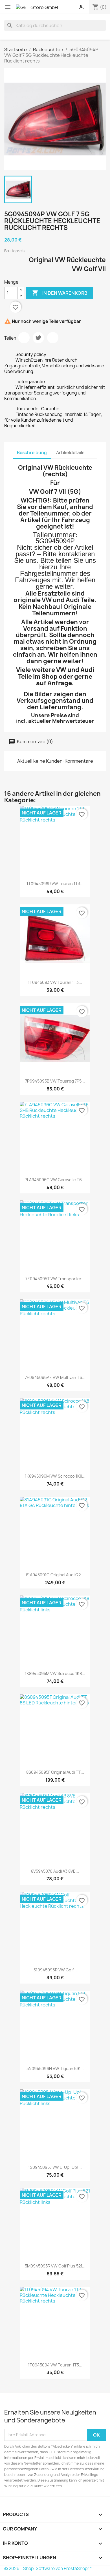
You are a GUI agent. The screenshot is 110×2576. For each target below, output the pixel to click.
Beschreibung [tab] (32, 453)
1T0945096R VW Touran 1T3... (55, 884)
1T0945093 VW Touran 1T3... (55, 982)
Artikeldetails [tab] (70, 453)
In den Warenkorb (60, 293)
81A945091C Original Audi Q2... (55, 1575)
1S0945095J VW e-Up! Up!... (55, 2167)
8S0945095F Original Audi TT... (55, 1772)
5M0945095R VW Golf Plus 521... (55, 2266)
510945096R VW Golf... (55, 1970)
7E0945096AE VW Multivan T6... (55, 1377)
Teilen (24, 338)
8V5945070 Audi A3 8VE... (55, 1871)
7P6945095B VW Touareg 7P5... (55, 1081)
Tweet (38, 338)
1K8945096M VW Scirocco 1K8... (55, 1476)
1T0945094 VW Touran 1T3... (55, 2365)
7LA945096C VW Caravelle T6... (55, 1180)
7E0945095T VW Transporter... (55, 1279)
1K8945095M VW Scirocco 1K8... (55, 1673)
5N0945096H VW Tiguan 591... (55, 2069)
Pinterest (53, 338)
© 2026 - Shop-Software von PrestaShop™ (48, 2569)
